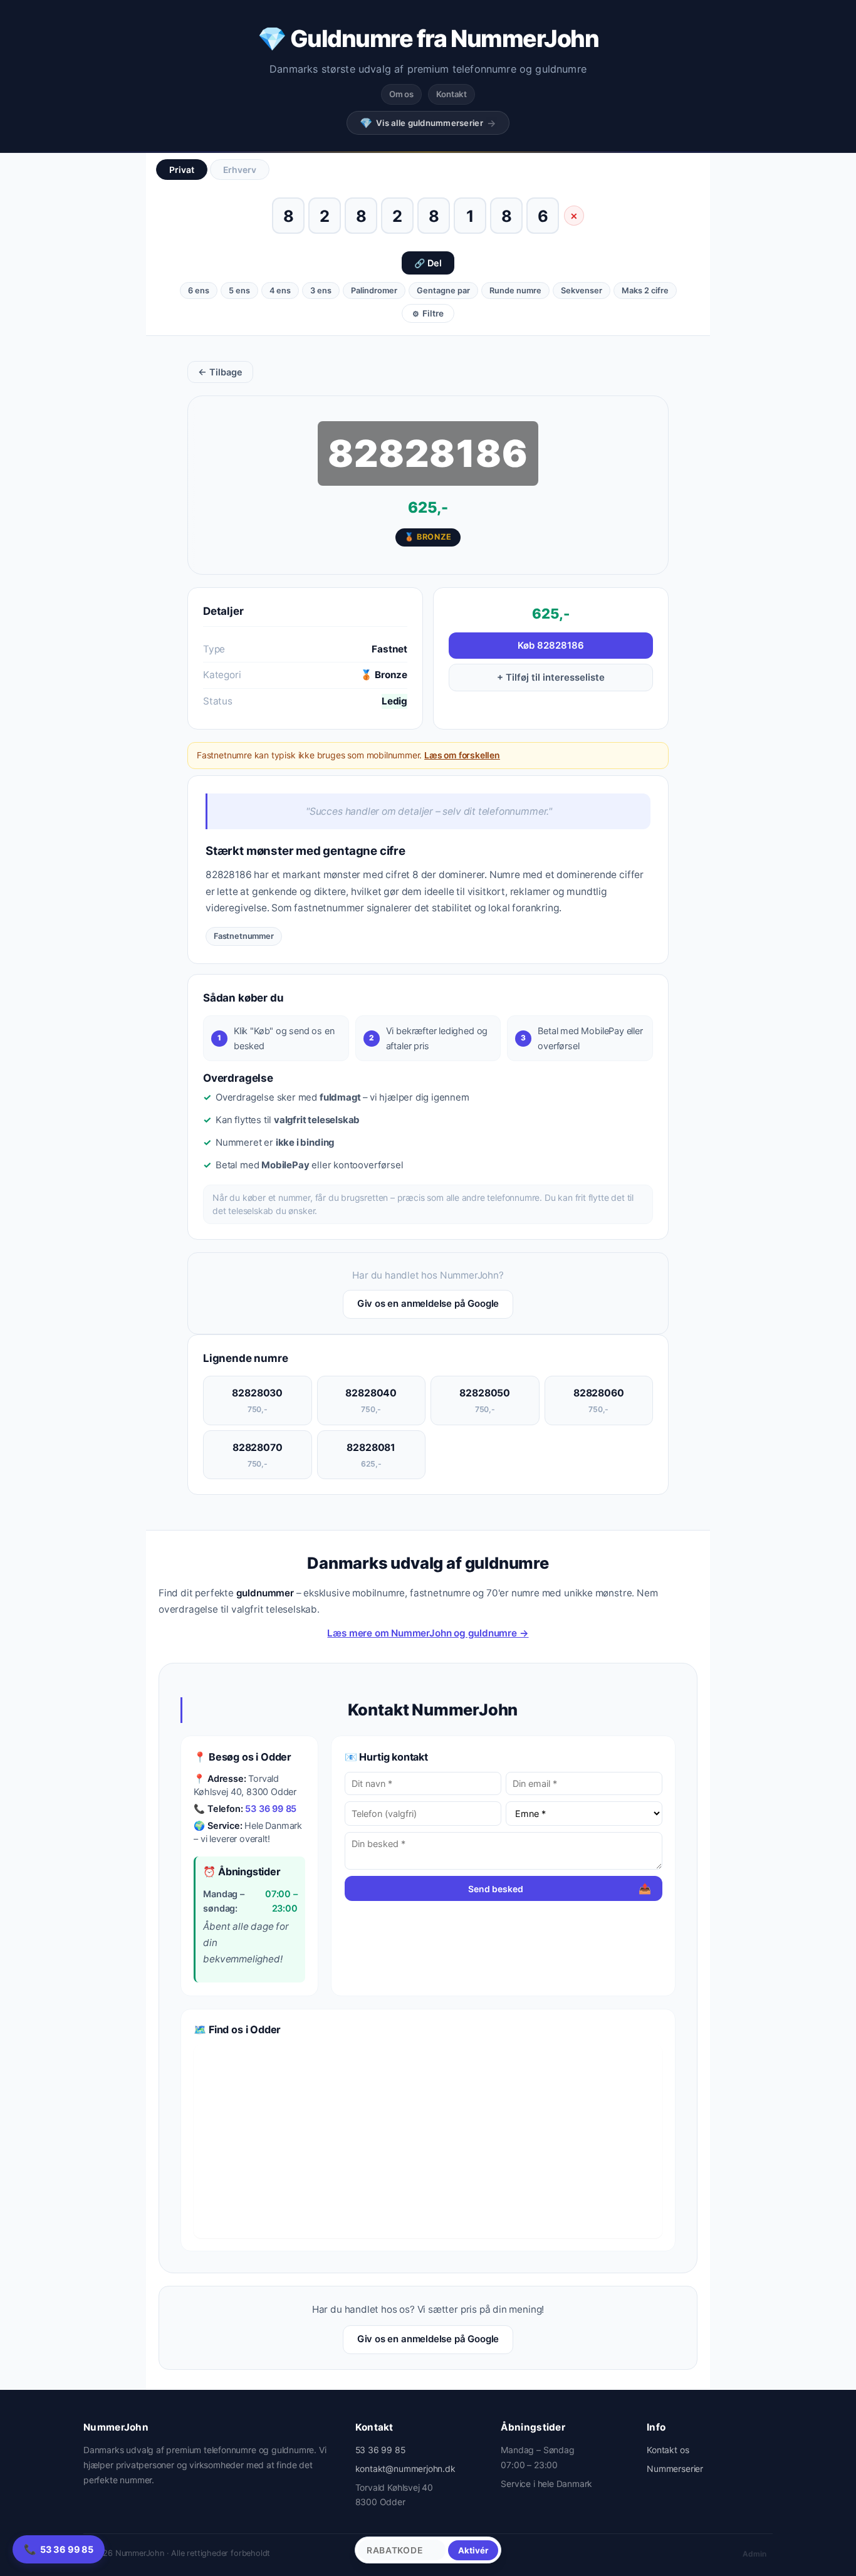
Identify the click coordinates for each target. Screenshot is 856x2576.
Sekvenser (582, 291)
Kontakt (451, 94)
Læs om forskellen (462, 755)
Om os (401, 94)
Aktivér (473, 2550)
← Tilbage (220, 372)
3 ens (321, 291)
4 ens (280, 291)
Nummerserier (675, 2469)
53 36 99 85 (271, 1809)
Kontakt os (668, 2450)
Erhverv (240, 170)
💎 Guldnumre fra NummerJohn (428, 39)
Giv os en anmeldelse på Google (428, 1304)
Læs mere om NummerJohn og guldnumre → (428, 1633)
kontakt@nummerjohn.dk (405, 2469)
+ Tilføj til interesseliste (551, 678)
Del (428, 263)
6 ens (199, 291)
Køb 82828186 (551, 646)
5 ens (239, 291)
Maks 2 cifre (645, 291)
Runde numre (515, 291)
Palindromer (374, 291)
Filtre (428, 313)
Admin (754, 2554)
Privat (182, 170)
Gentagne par (443, 291)
